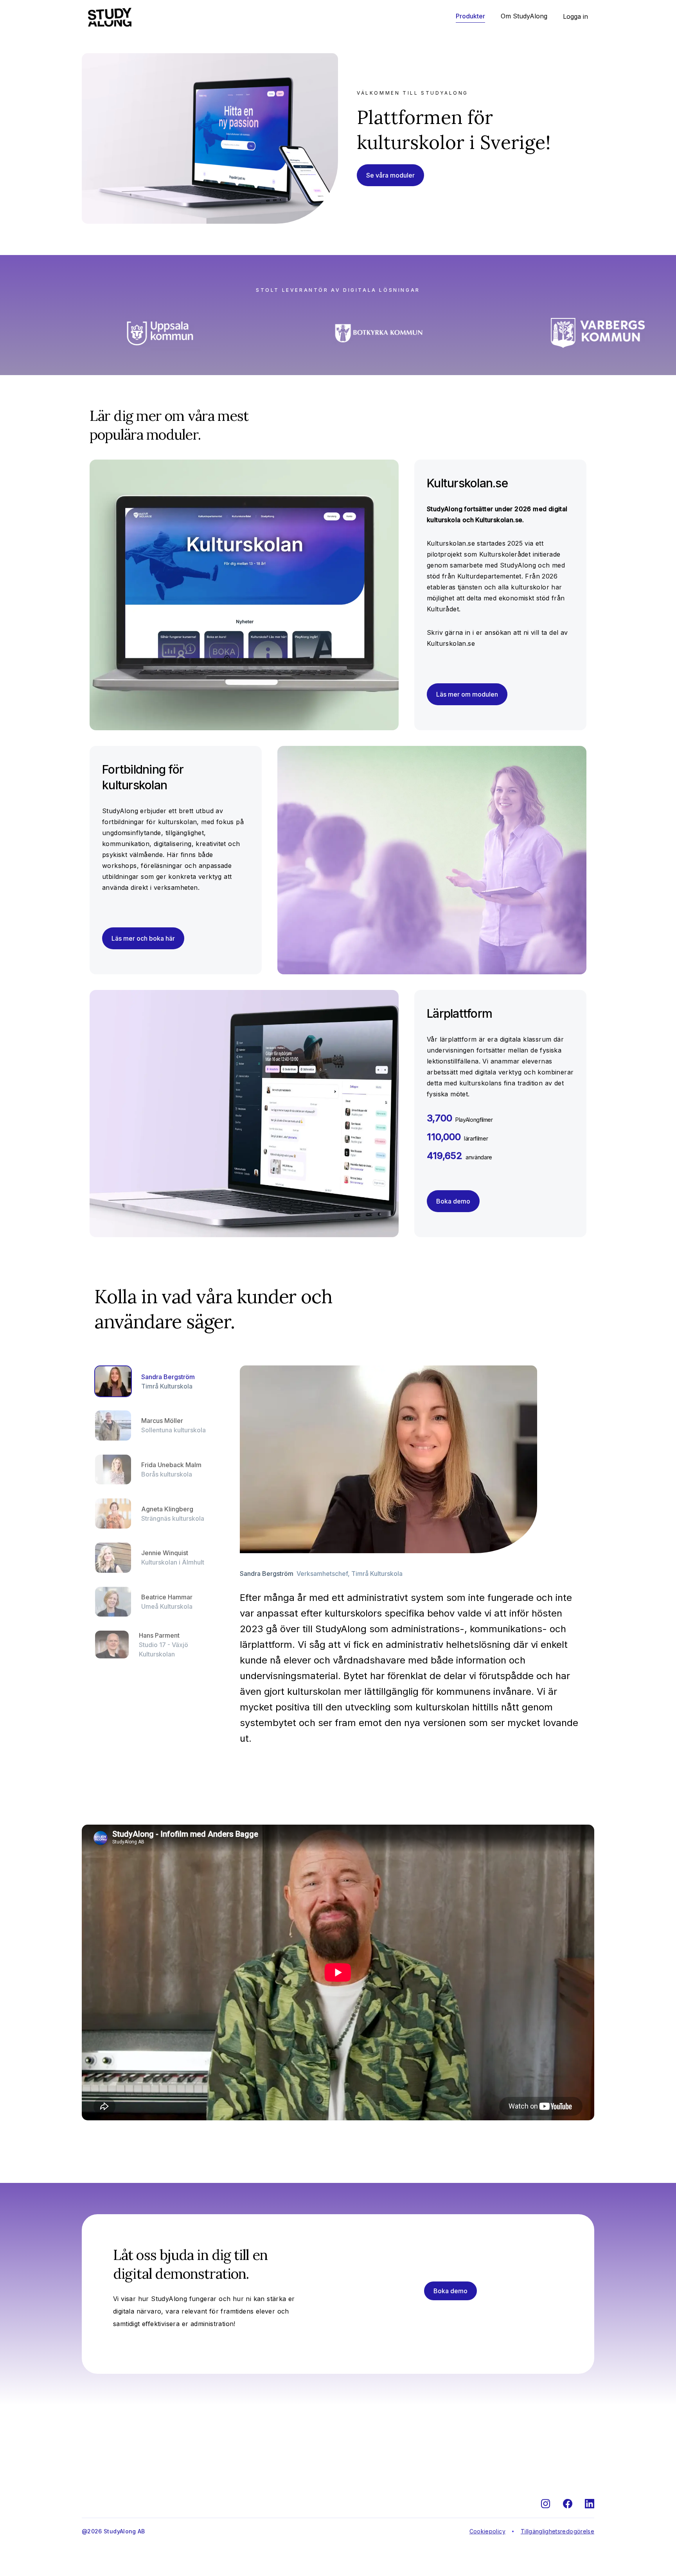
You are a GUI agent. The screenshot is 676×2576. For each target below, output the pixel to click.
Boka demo (453, 1201)
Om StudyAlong (524, 16)
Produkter (470, 16)
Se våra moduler (390, 175)
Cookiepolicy (487, 2531)
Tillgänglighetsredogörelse (557, 2531)
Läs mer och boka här (143, 938)
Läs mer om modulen (467, 694)
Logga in (575, 16)
